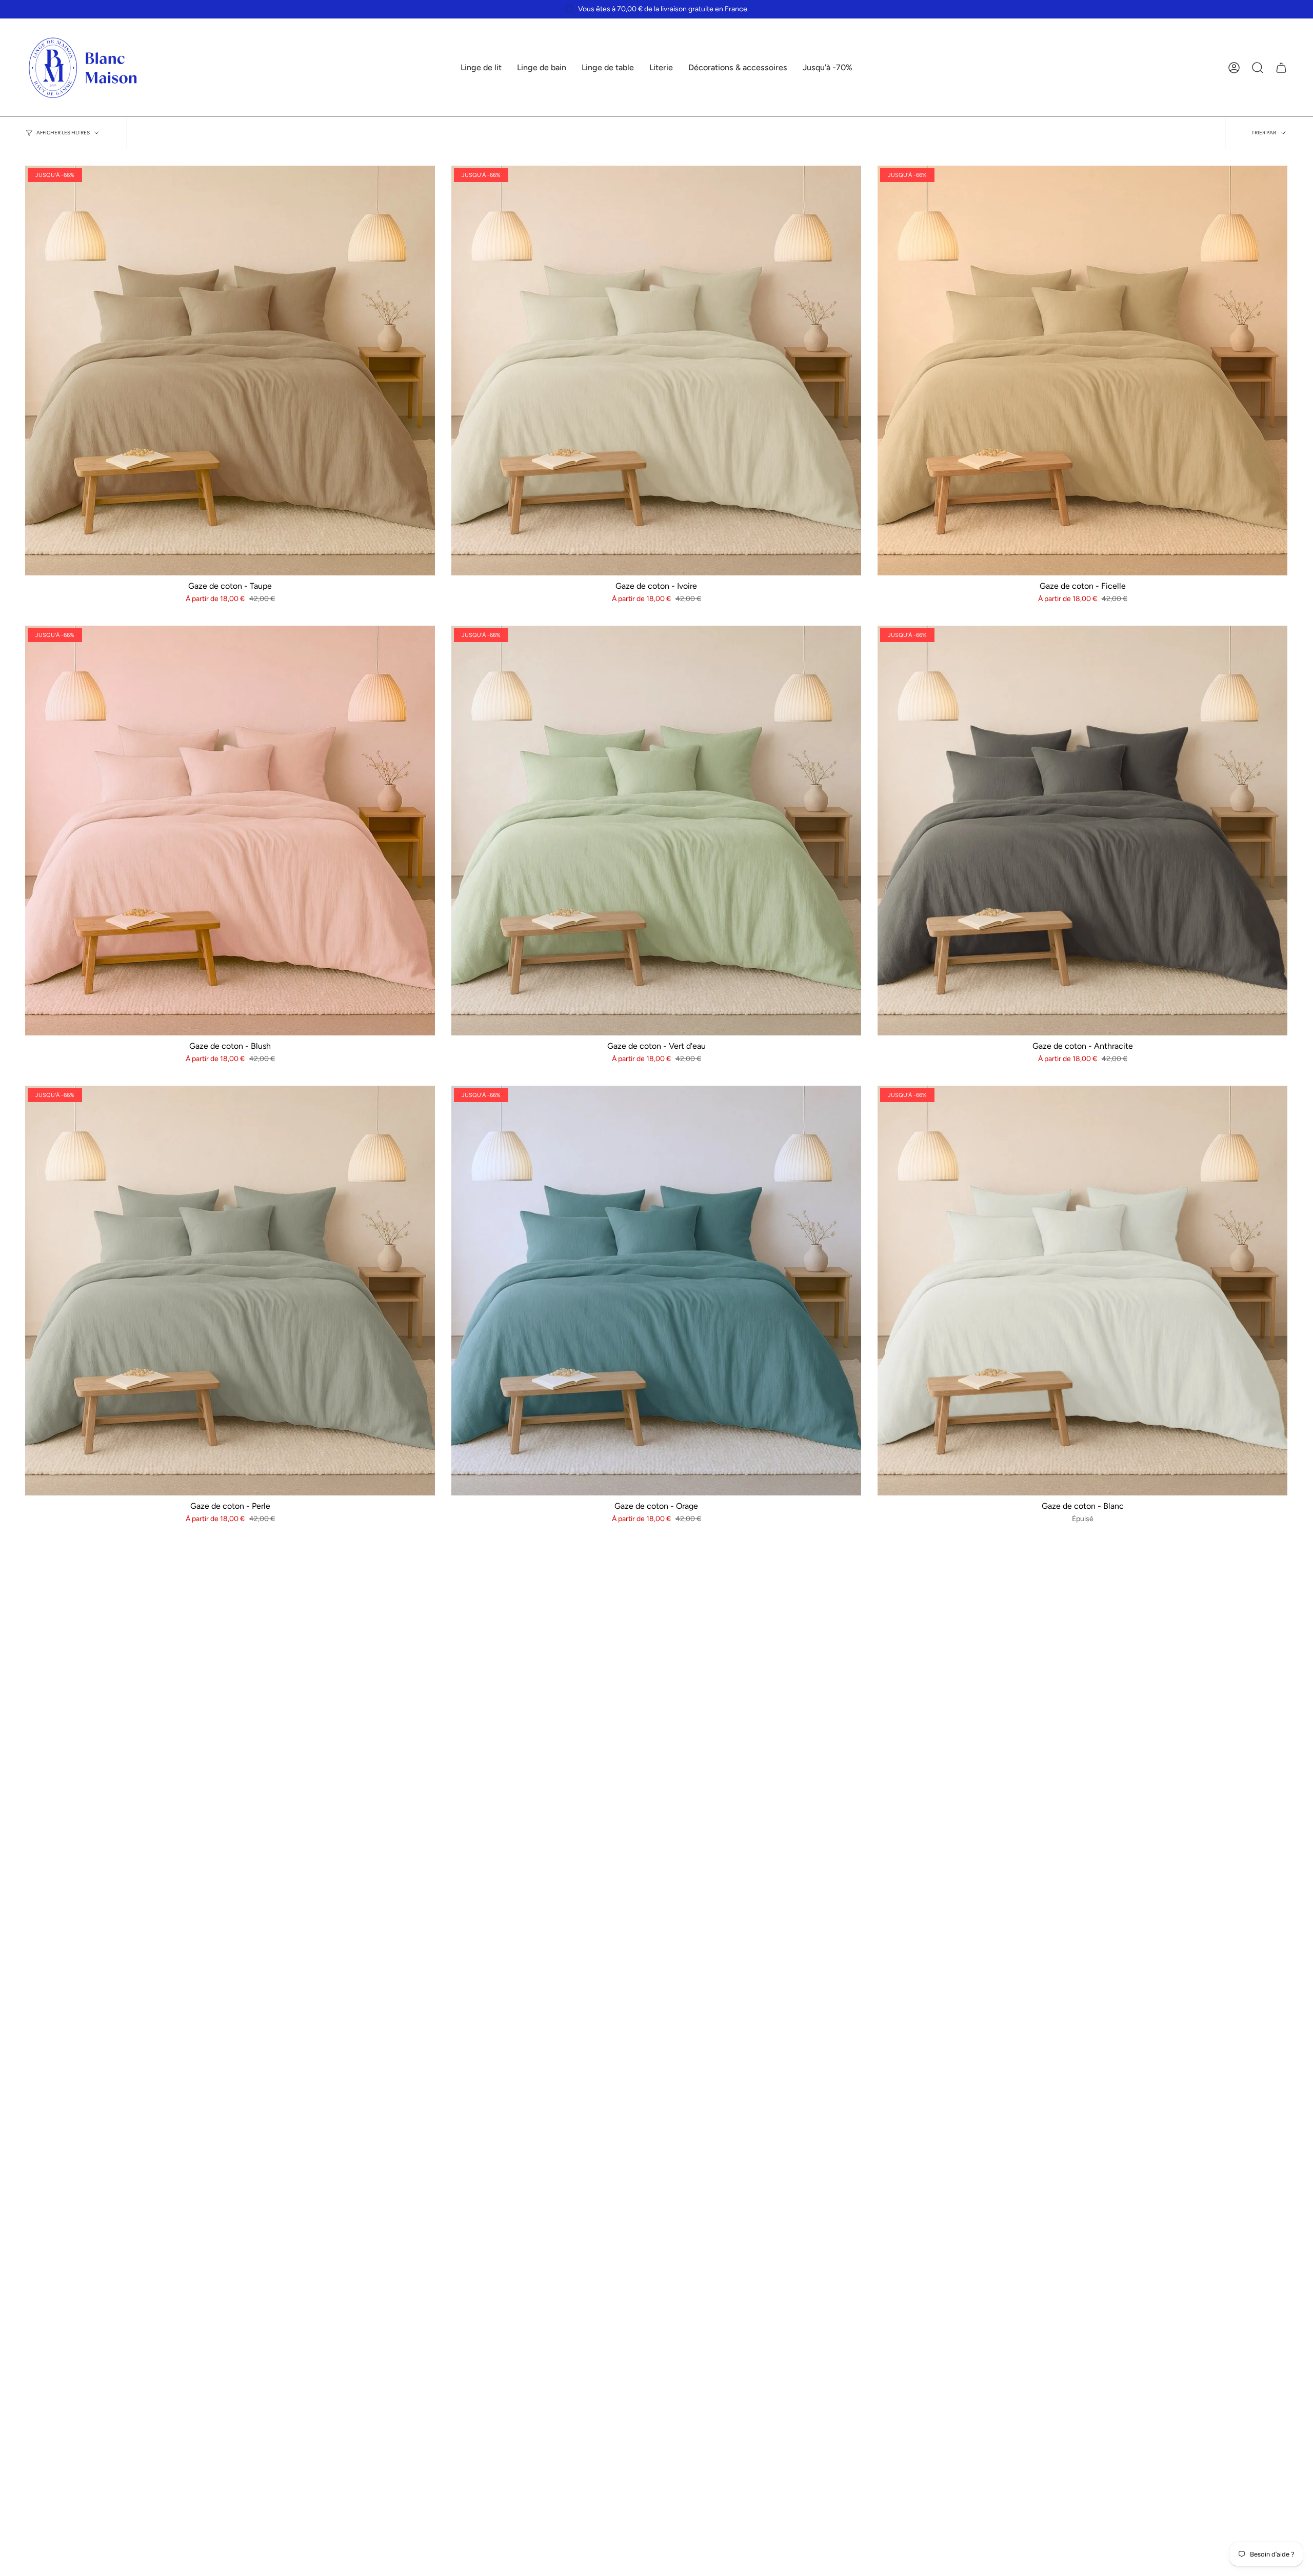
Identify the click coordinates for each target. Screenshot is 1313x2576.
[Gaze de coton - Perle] (230, 1291)
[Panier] (1281, 68)
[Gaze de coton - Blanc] (1082, 1291)
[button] (481, 68)
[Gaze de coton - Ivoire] (656, 371)
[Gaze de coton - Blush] (230, 831)
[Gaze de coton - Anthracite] (1082, 831)
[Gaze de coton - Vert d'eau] (656, 831)
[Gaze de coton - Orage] (656, 1291)
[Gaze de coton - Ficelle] (1082, 371)
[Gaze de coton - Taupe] (230, 371)
